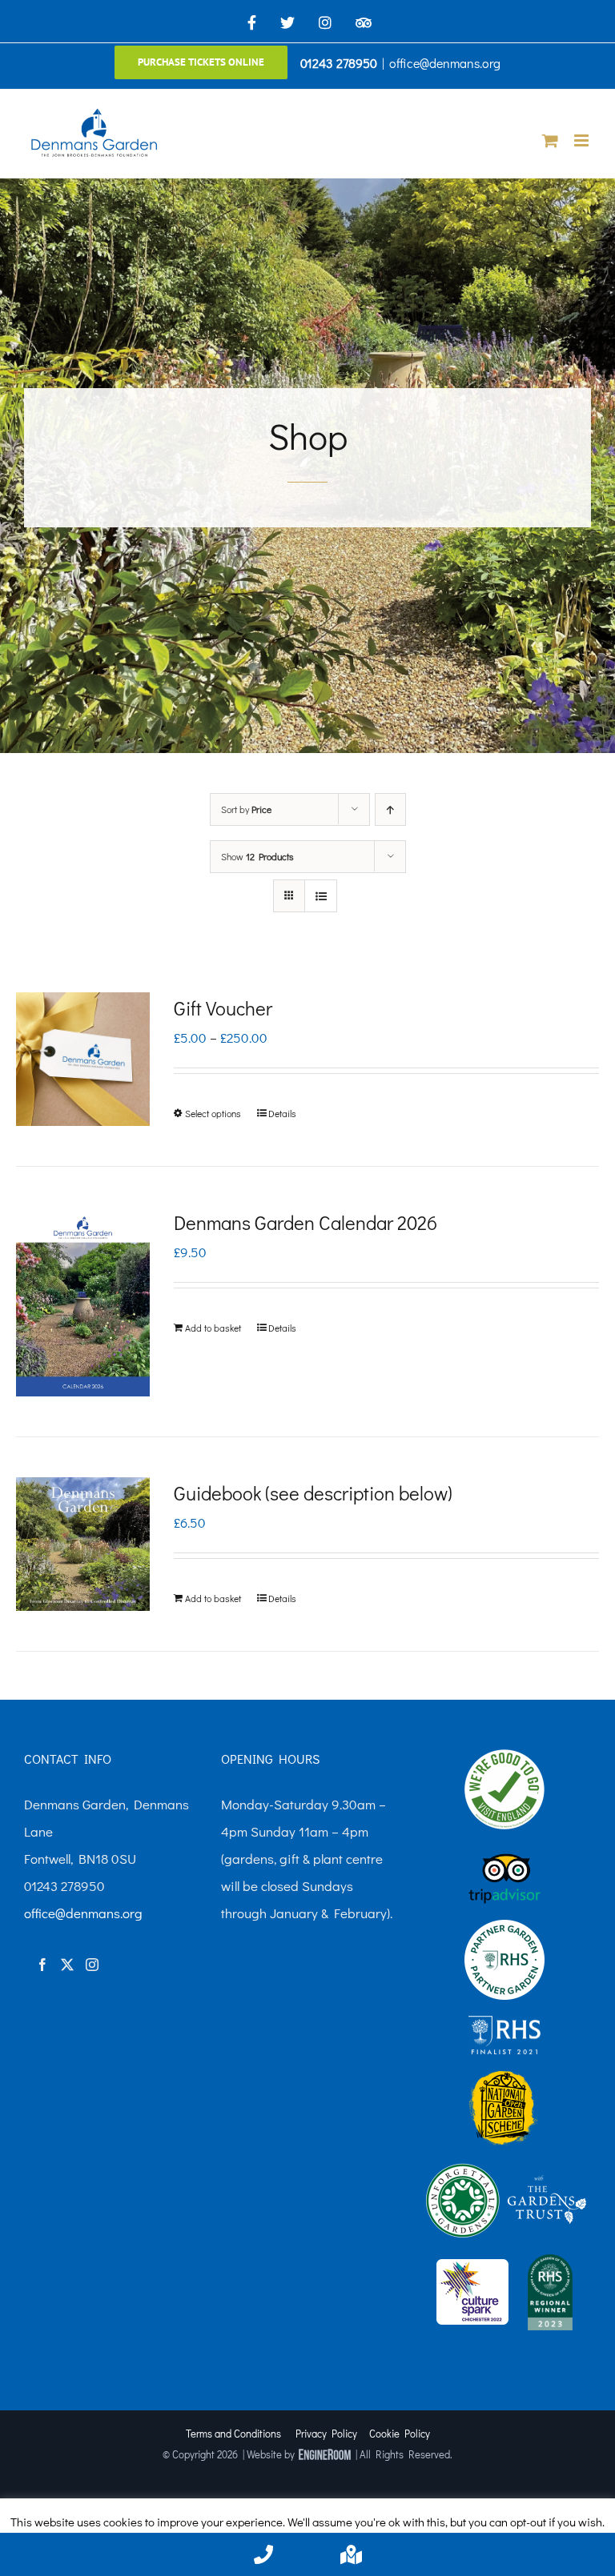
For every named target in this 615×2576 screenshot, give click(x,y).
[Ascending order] (390, 809)
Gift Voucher (223, 1008)
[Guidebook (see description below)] (83, 1544)
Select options (213, 1113)
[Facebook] (42, 1965)
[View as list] (321, 896)
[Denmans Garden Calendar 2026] (83, 1302)
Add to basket (213, 1328)
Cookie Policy (400, 2433)
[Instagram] (92, 1965)
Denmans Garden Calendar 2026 (305, 1222)
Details (282, 1113)
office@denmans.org (445, 63)
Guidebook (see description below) (313, 1493)
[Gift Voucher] (83, 1059)
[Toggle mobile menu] (583, 140)
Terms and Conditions (233, 2433)
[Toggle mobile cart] (550, 140)
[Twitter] (67, 1965)
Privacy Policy (326, 2433)
